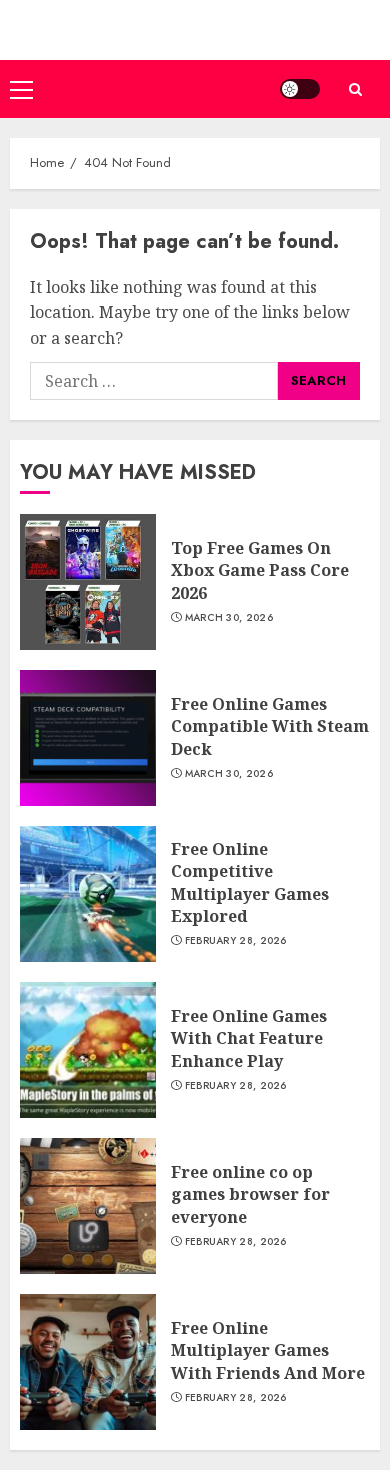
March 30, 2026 (229, 618)
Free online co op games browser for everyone (250, 1194)
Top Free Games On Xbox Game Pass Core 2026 (260, 570)
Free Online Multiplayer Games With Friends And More (268, 1350)
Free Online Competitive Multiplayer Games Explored (250, 882)
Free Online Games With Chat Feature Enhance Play (249, 1038)
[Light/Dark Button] (300, 89)
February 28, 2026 (236, 941)
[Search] (355, 89)
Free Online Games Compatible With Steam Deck (270, 726)
